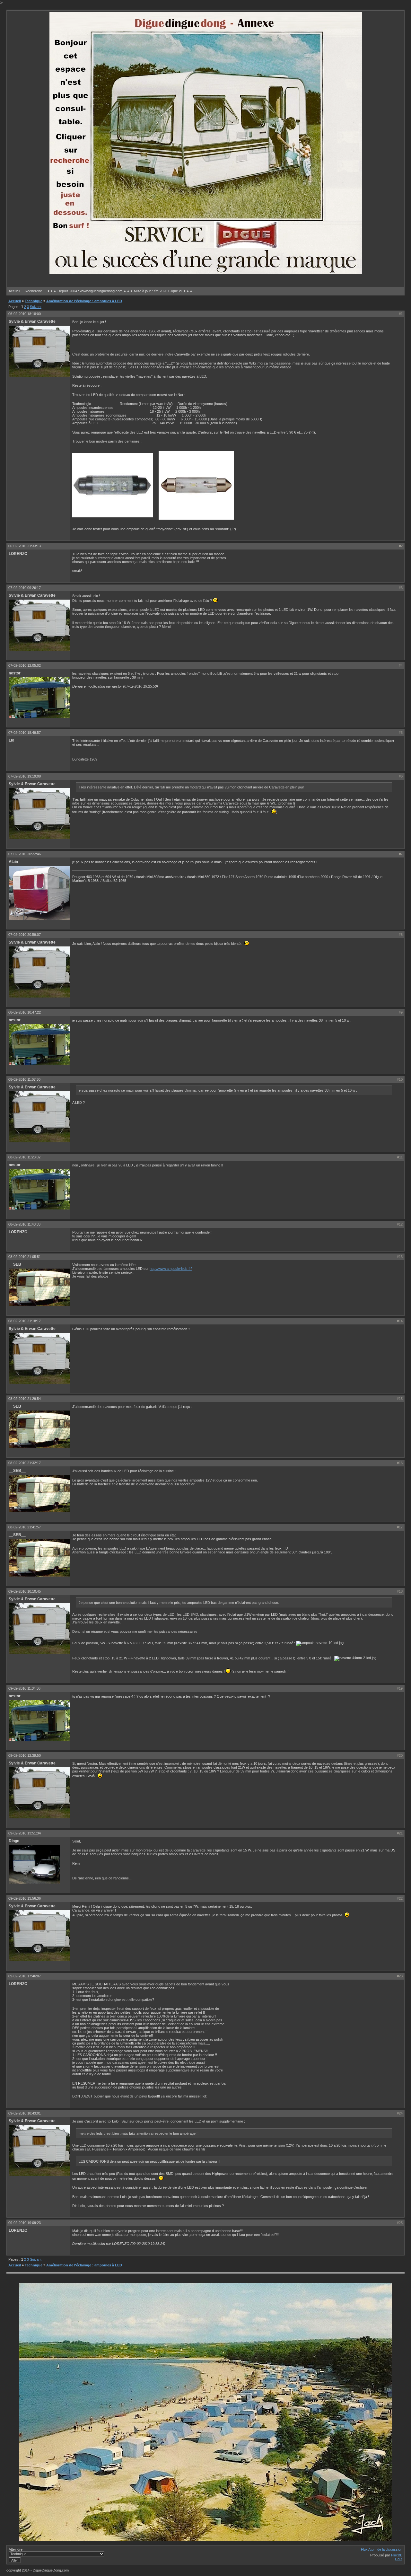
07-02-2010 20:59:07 (25, 935)
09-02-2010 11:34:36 (24, 1688)
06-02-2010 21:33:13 (25, 546)
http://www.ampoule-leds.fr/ (171, 1269)
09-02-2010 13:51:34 (25, 1833)
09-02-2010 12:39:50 (25, 1755)
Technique (34, 301)
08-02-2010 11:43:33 (24, 1224)
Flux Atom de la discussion (382, 2549)
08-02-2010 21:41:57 (25, 1527)
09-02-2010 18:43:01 (25, 2113)
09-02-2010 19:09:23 (25, 2223)
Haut (399, 2559)
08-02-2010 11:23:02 (24, 1157)
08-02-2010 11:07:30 (24, 1079)
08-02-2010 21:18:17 (25, 1321)
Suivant (36, 307)
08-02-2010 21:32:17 (25, 1463)
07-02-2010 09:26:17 (25, 588)
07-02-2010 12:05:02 (25, 665)
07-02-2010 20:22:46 (25, 854)
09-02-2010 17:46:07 (25, 1976)
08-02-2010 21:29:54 (25, 1399)
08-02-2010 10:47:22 (25, 1012)
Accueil (14, 291)
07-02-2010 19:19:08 (25, 776)
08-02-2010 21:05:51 (25, 1257)
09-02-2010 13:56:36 (25, 1898)
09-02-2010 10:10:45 (25, 1591)
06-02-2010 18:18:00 (25, 314)
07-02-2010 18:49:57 (25, 733)
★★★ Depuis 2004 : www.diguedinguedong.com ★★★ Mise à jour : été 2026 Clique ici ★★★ (120, 291)
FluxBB (397, 2555)
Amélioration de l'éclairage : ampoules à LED (84, 301)
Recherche (33, 291)
